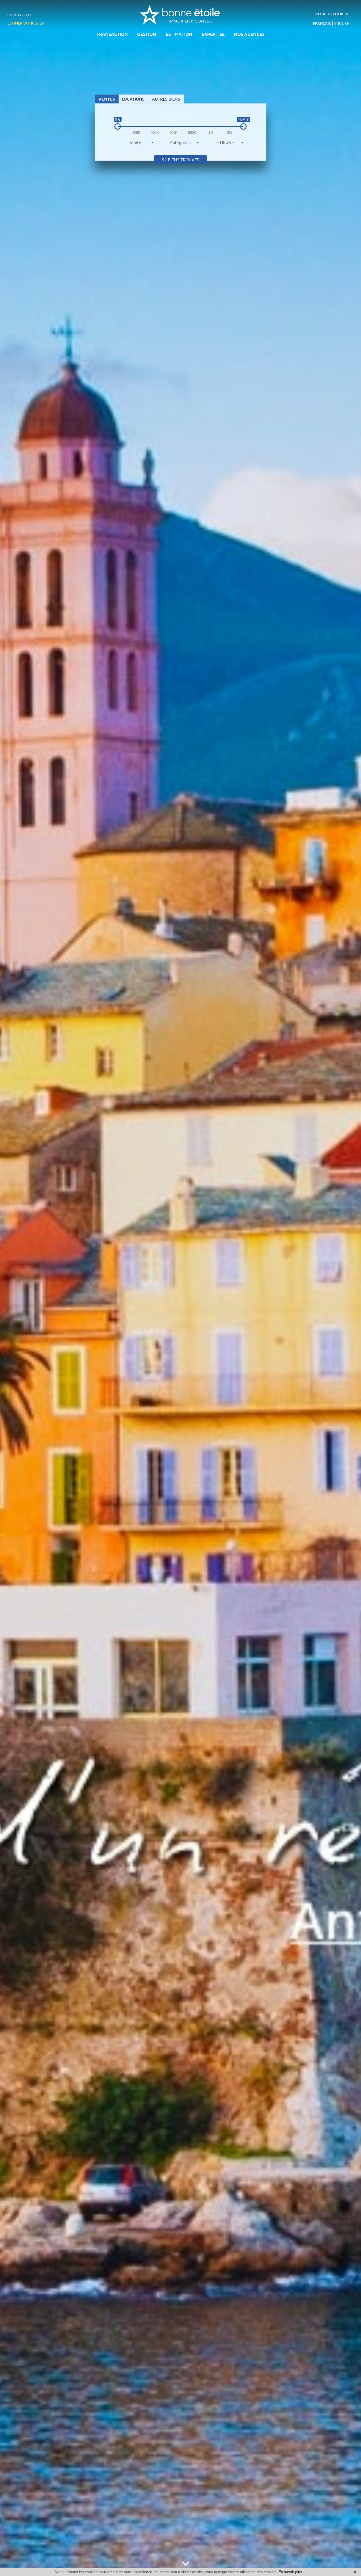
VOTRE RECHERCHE (332, 14)
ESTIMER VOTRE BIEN (26, 23)
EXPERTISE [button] (213, 34)
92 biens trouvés (181, 160)
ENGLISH (342, 23)
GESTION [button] (147, 34)
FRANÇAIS (322, 23)
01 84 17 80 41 (20, 15)
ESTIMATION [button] (179, 34)
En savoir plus (290, 2572)
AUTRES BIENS (166, 99)
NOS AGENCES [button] (249, 34)
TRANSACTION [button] (112, 34)
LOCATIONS (133, 99)
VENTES (107, 99)
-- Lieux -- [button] (225, 142)
